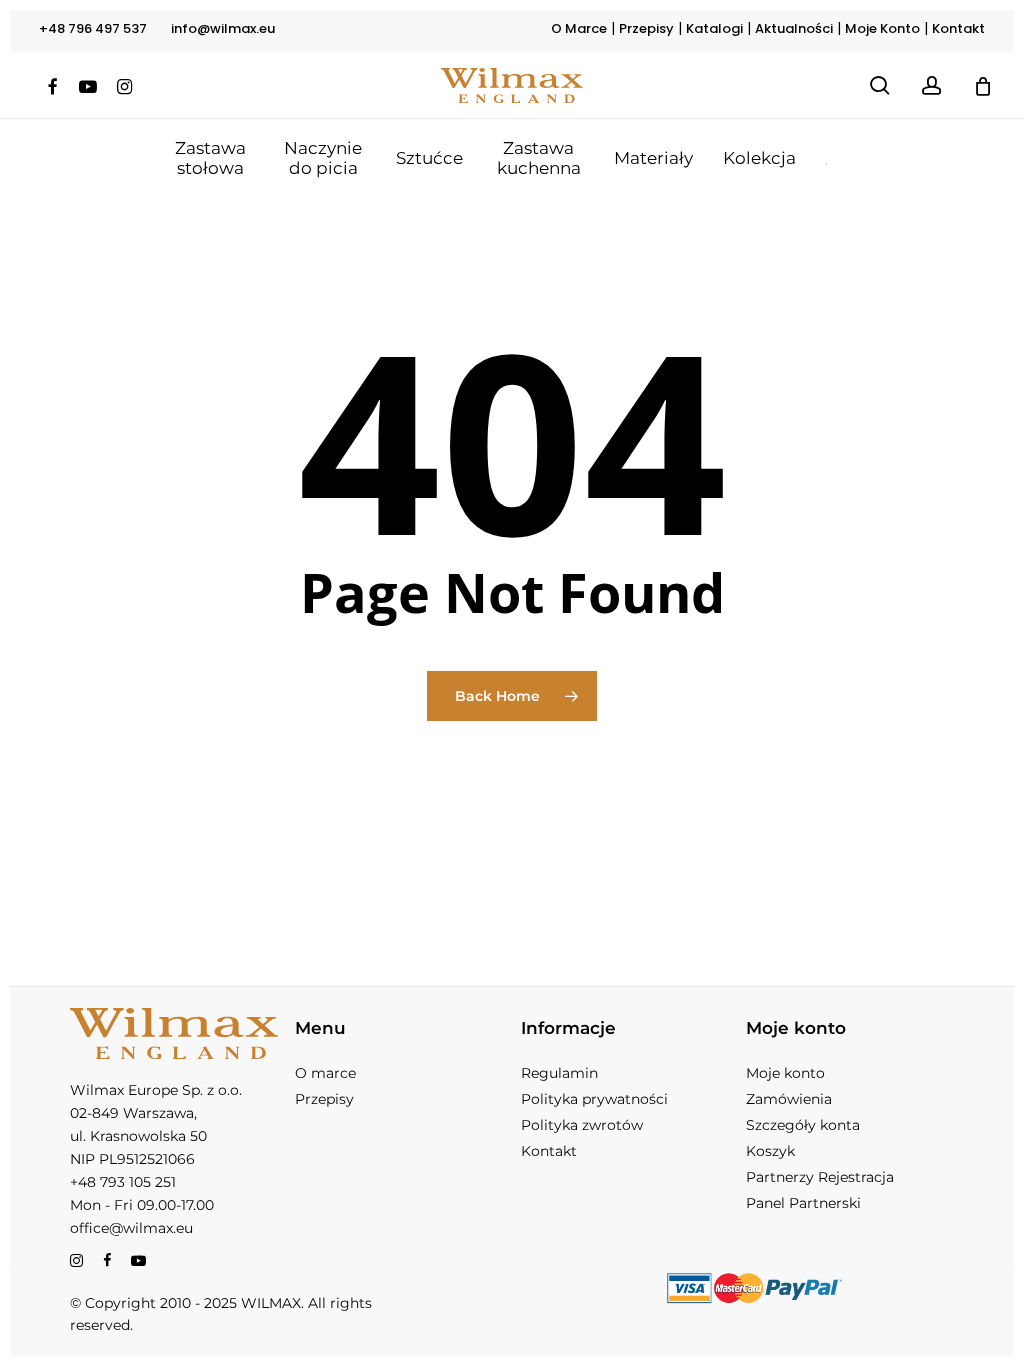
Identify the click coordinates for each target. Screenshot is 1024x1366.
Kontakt (958, 28)
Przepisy (646, 28)
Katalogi (714, 28)
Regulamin (559, 1073)
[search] (880, 85)
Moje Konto (882, 28)
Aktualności (794, 28)
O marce (325, 1073)
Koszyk (770, 1151)
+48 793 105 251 (123, 1182)
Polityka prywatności (594, 1099)
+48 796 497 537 (93, 28)
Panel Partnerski (803, 1203)
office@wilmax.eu (131, 1228)
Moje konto (785, 1073)
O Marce (579, 28)
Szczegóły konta (803, 1125)
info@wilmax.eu (223, 28)
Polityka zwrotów (582, 1125)
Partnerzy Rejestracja (820, 1177)
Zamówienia (789, 1099)
